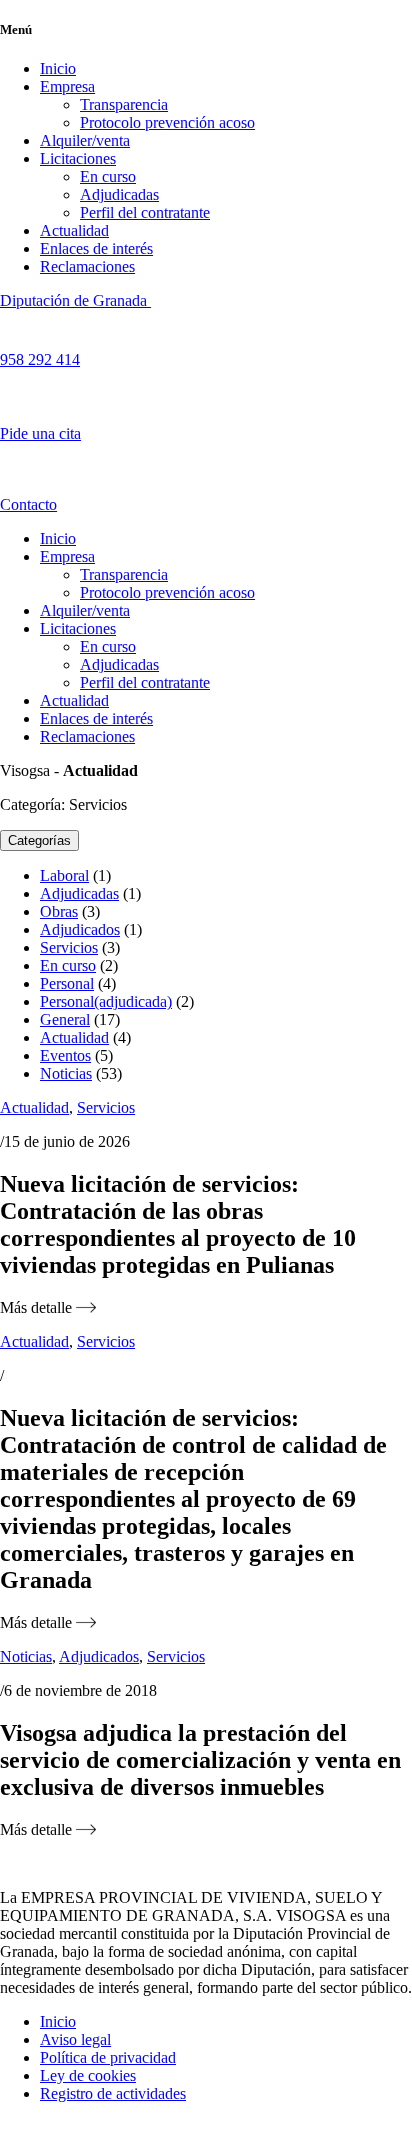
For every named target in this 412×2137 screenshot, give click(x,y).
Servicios (69, 947)
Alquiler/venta (85, 140)
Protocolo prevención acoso (167, 122)
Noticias (66, 1073)
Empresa (67, 86)
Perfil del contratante (145, 212)
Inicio (58, 68)
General (65, 1019)
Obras (59, 911)
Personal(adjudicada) (106, 1001)
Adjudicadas (119, 194)
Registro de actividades (113, 2093)
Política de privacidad (108, 2057)
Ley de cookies (88, 2075)
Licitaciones (78, 158)
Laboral (64, 875)
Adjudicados (80, 929)
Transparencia (124, 104)
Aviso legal (75, 2039)
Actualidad (74, 230)
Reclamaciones (87, 266)
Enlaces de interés (96, 248)
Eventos (65, 1055)
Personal (67, 983)
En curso (108, 176)
